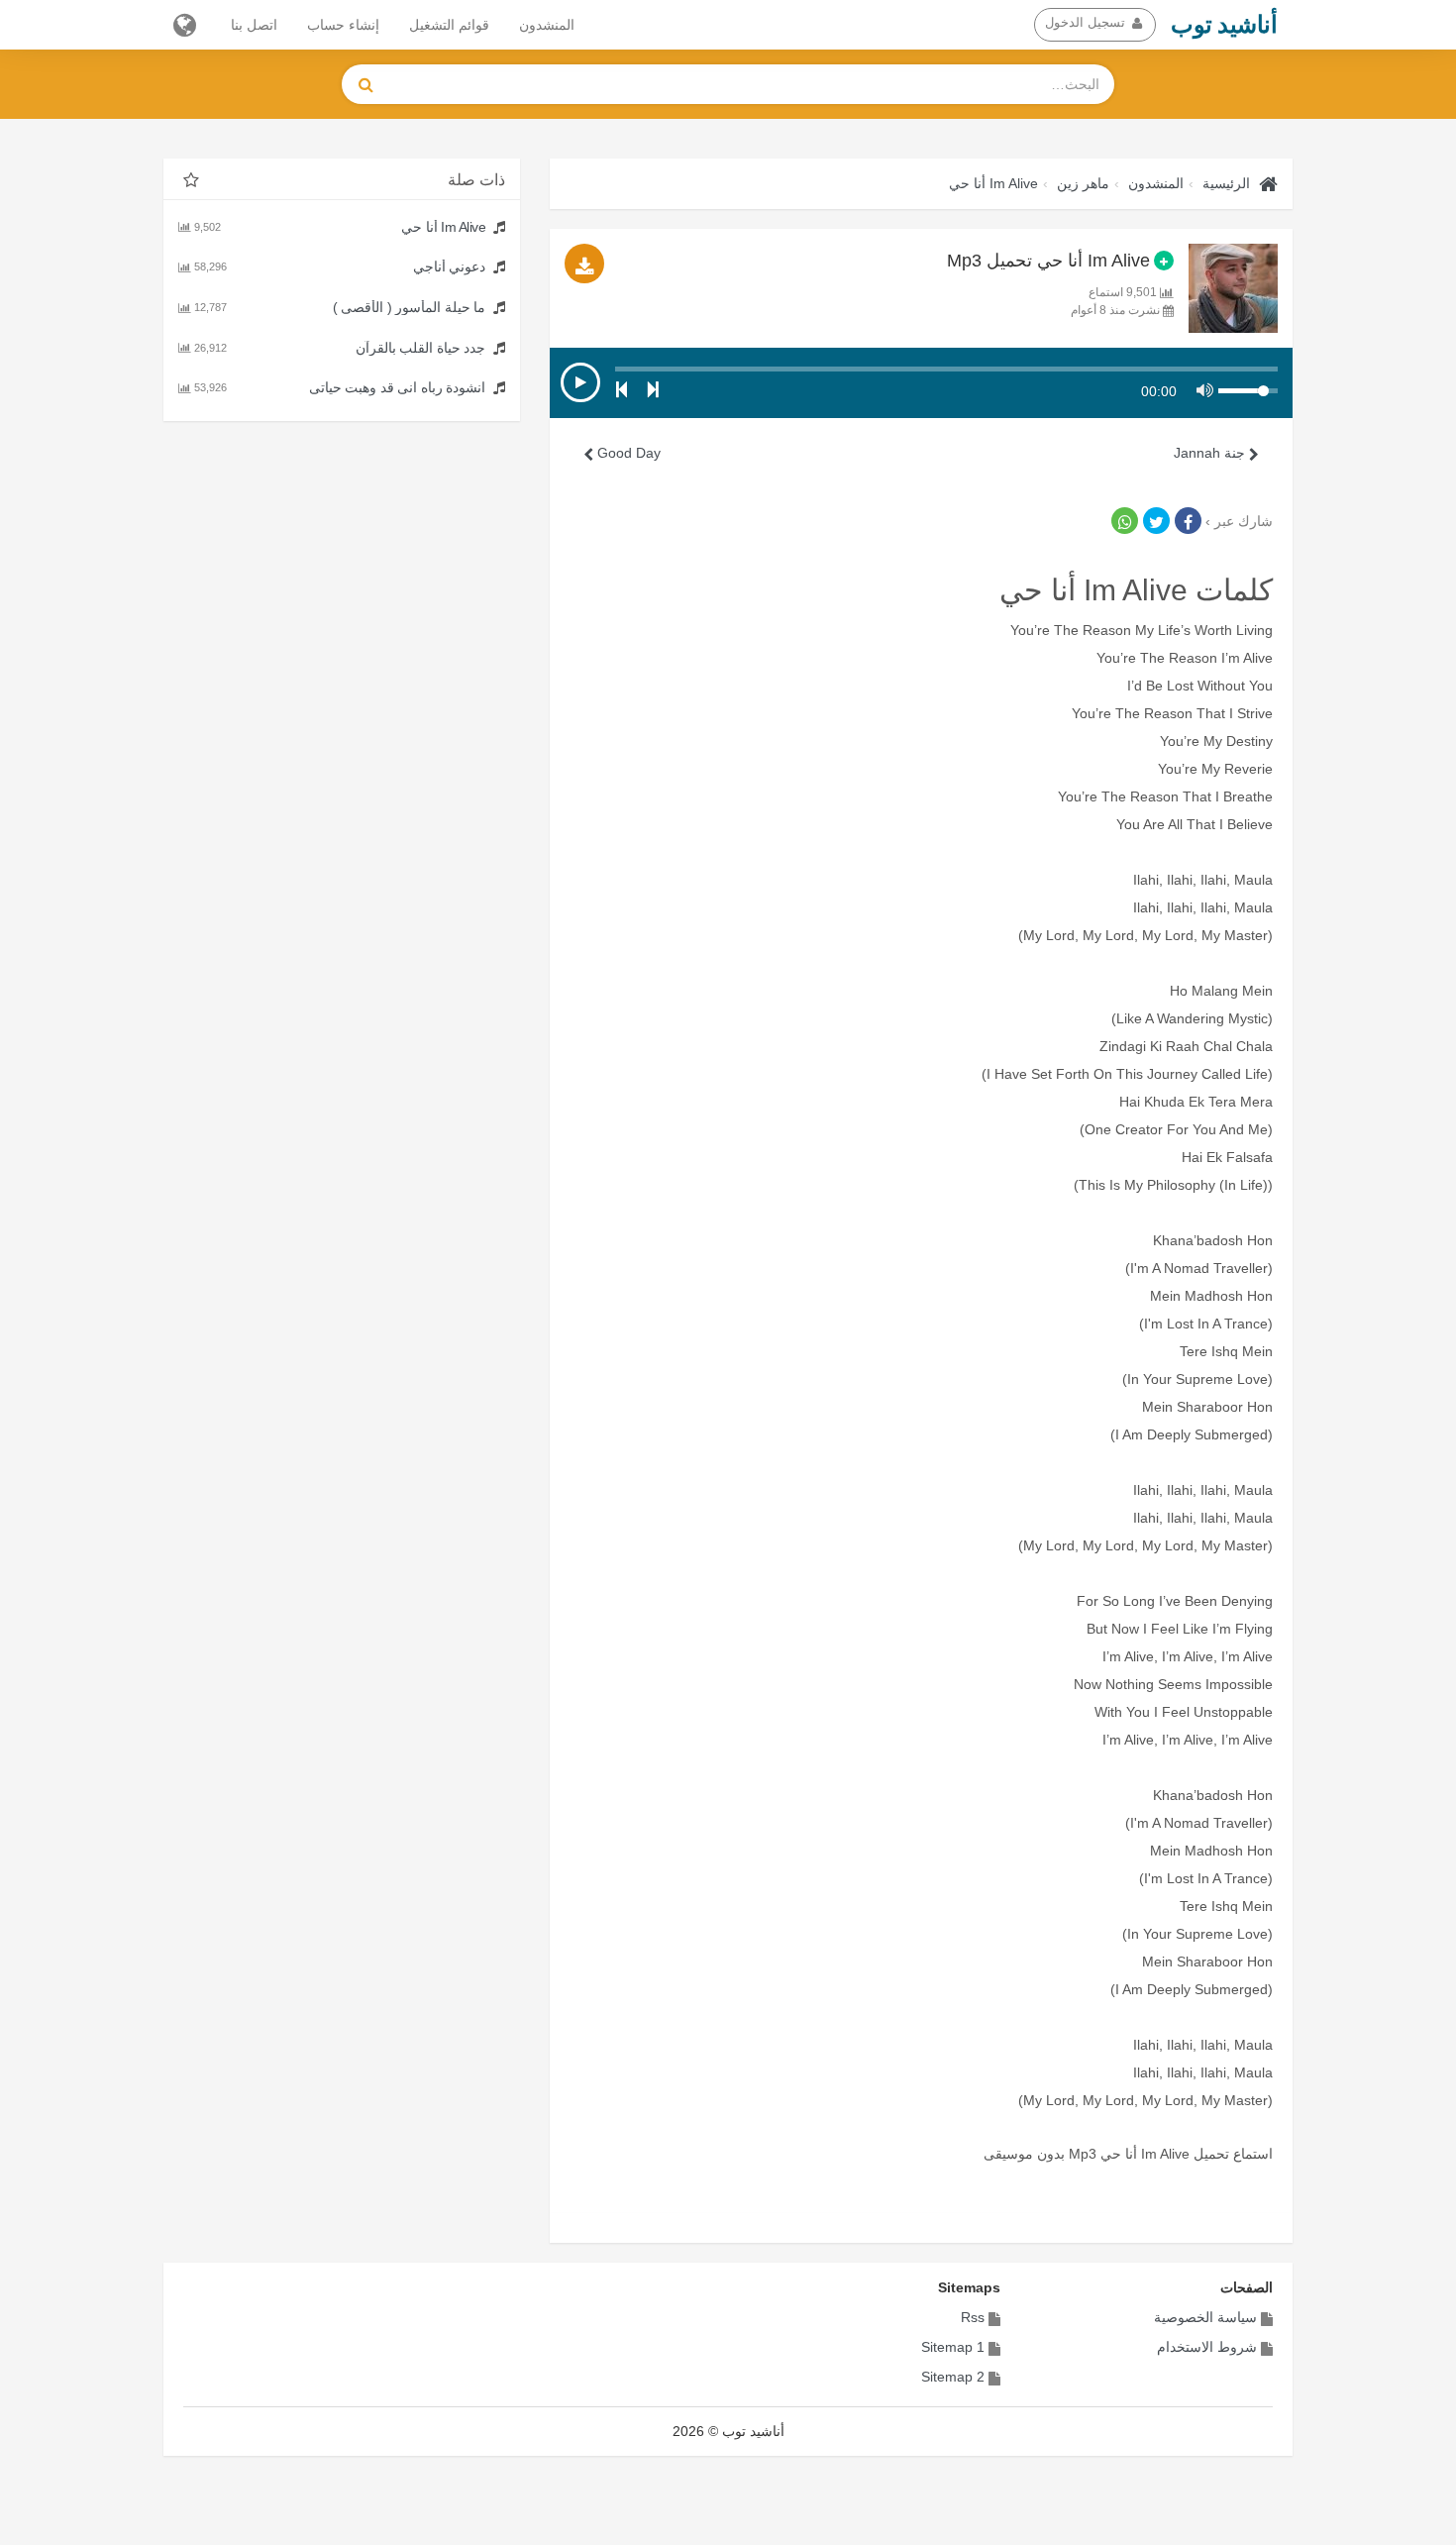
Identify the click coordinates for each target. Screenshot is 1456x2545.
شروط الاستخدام (1207, 2347)
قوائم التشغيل (449, 25)
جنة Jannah (1211, 453)
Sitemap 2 (953, 2377)
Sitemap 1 (953, 2347)
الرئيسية (1226, 183)
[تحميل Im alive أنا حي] (584, 264)
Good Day (627, 453)
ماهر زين (1083, 183)
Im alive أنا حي (993, 183)
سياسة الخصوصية (1205, 2317)
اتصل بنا (254, 25)
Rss (973, 2317)
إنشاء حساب (343, 25)
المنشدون (547, 25)
